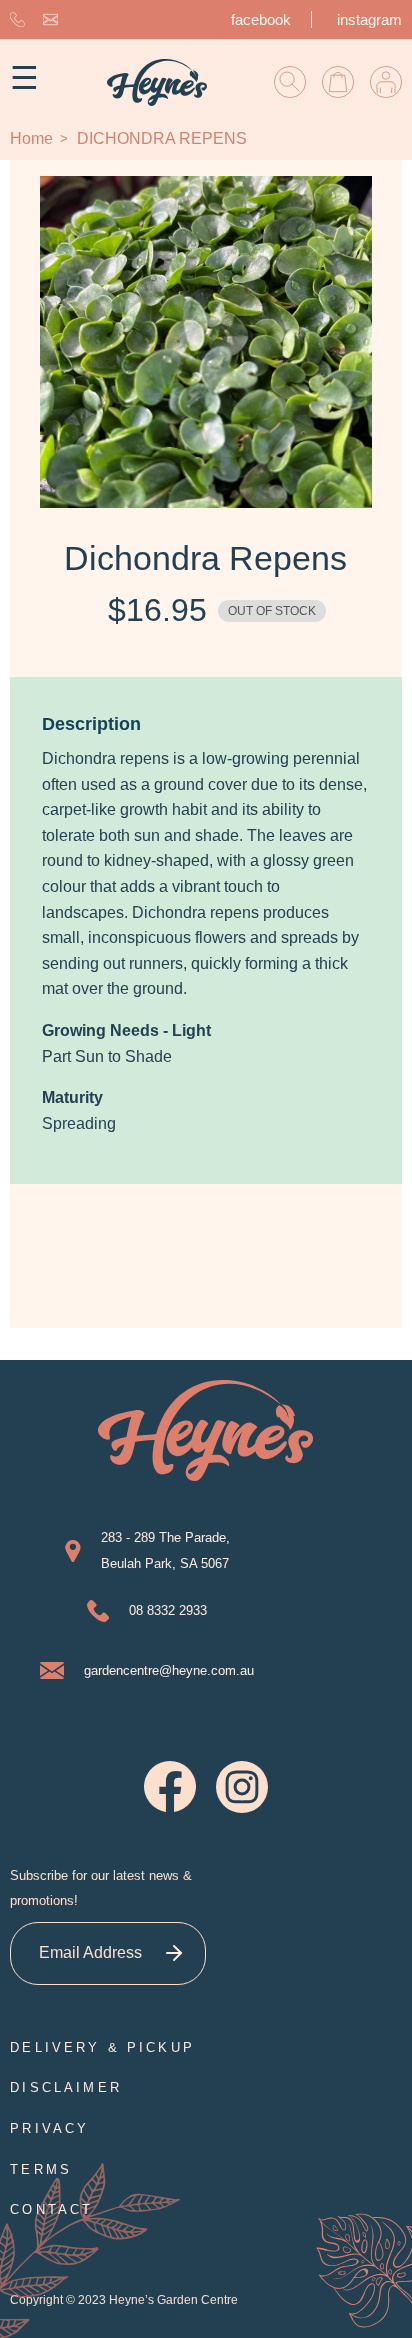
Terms (41, 2169)
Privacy (49, 2128)
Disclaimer (66, 2087)
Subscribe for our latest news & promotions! (101, 1888)
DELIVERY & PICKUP (102, 2047)
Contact (51, 2209)
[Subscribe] (174, 1953)
